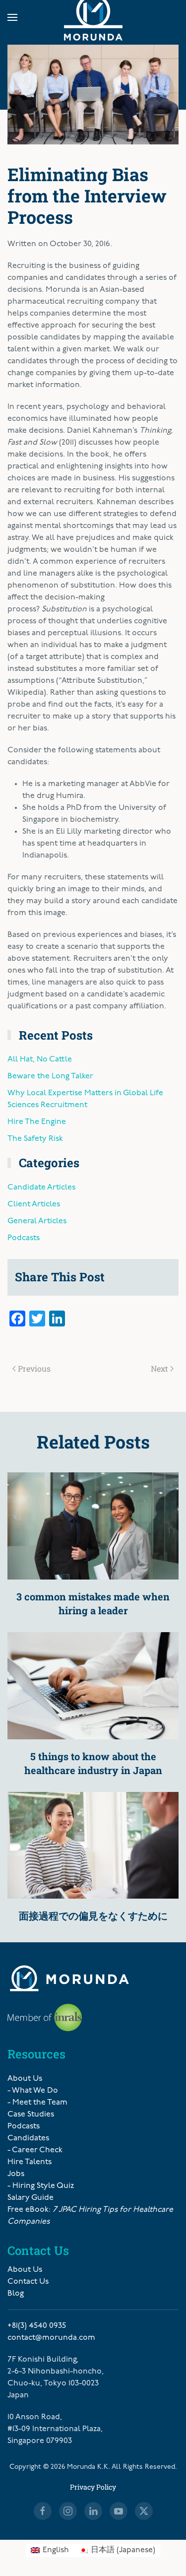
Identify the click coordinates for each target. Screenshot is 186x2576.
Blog (16, 2294)
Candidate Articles (41, 1188)
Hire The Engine (37, 1122)
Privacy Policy (93, 2487)
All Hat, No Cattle (40, 1059)
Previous (34, 1368)
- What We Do (33, 2091)
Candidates (28, 2138)
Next (159, 1368)
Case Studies (31, 2114)
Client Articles (34, 1204)
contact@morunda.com (51, 2338)
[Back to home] (93, 17)
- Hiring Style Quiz (41, 2186)
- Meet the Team (37, 2103)
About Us (25, 2079)
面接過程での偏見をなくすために (93, 1915)
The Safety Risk (35, 1139)
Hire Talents (30, 2162)
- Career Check (35, 2150)
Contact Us (28, 2282)
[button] (12, 17)
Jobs (16, 2174)
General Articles (37, 1221)
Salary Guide (31, 2198)
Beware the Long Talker (50, 1076)
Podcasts (24, 1238)
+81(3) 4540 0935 (37, 2326)
